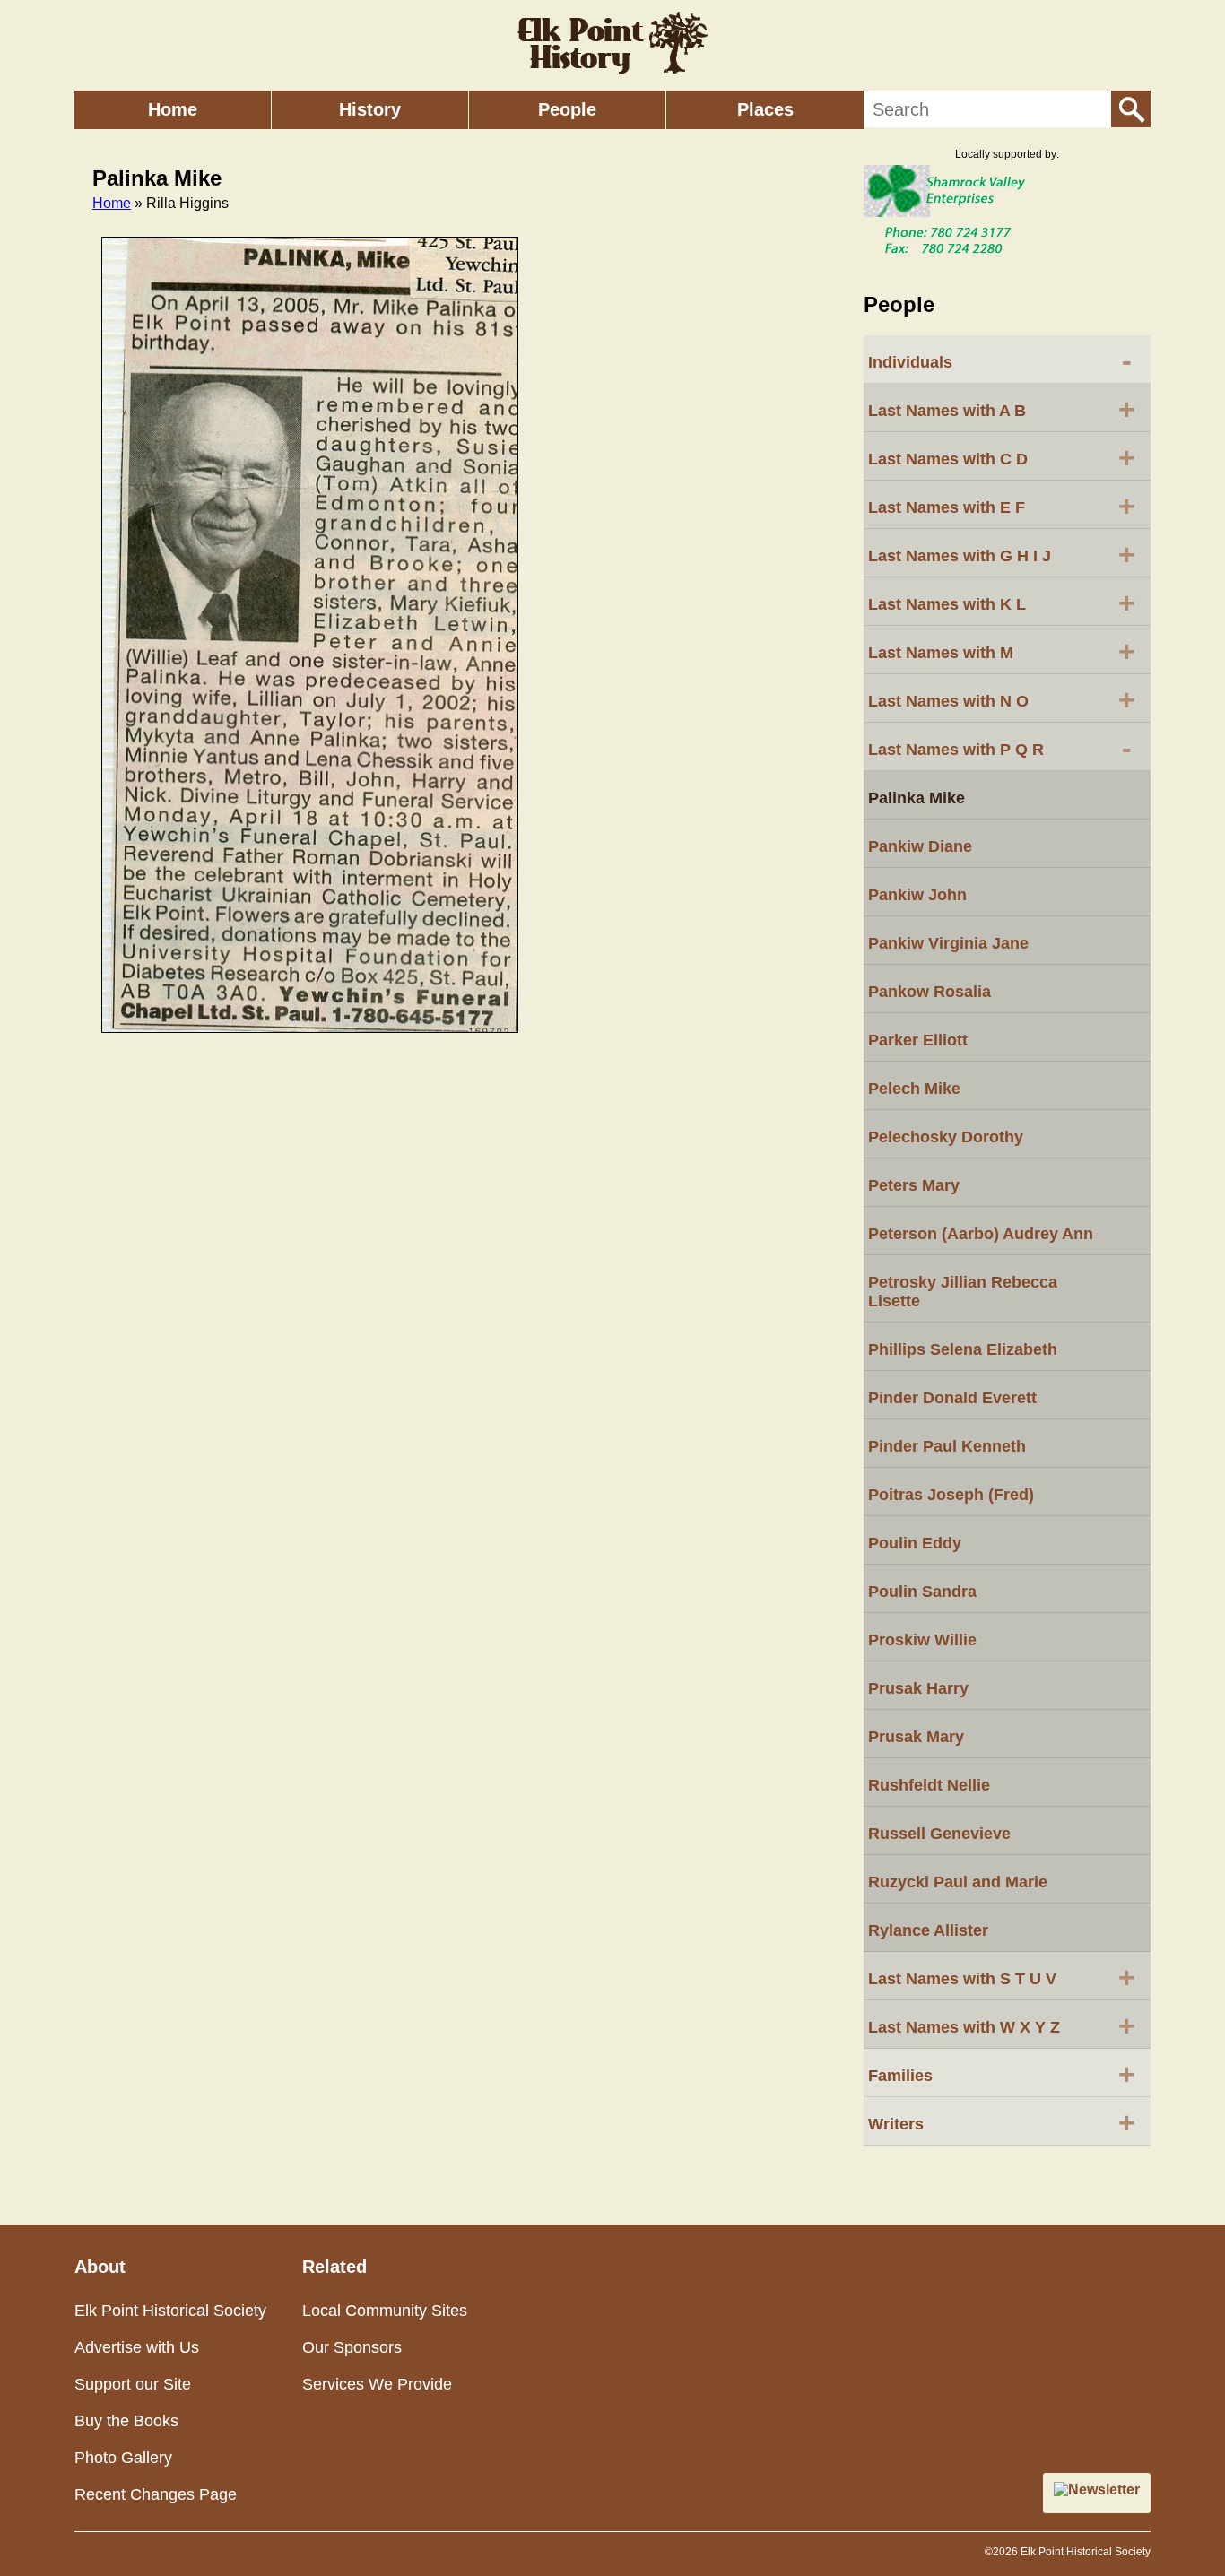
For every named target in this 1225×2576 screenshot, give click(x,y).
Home (173, 109)
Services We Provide (377, 2384)
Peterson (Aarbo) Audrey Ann (981, 1234)
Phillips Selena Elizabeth (963, 1349)
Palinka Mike (917, 798)
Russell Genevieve (939, 1834)
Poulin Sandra (922, 1592)
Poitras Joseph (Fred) (951, 1495)
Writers (1002, 2122)
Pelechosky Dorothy (946, 1137)
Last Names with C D (1002, 457)
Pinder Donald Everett (952, 1398)
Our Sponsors (352, 2347)
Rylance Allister (928, 1930)
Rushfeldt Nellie (929, 1785)
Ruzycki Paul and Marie (958, 1882)
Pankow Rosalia (930, 992)
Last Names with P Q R (1000, 748)
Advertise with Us (137, 2347)
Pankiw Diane (920, 846)
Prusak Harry (918, 1688)
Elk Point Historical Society (170, 2311)
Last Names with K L (1002, 603)
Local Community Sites (385, 2311)
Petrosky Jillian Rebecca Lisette (963, 1292)
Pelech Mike (914, 1089)
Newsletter (1104, 2489)
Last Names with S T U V (1002, 1977)
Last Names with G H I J (1002, 554)
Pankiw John (917, 895)
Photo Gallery (123, 2458)
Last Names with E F (1002, 506)
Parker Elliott (918, 1040)
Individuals (1000, 360)
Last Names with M (1002, 651)
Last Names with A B (1002, 409)
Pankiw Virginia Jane (948, 943)
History (370, 109)
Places (765, 109)
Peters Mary (914, 1185)
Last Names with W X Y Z (1002, 2025)
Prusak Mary (916, 1737)
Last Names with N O (1002, 699)
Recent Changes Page (156, 2494)
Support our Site (133, 2384)
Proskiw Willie (922, 1640)
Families (1002, 2074)
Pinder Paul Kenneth (947, 1446)
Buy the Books (126, 2421)
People (567, 109)
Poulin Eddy (915, 1543)
